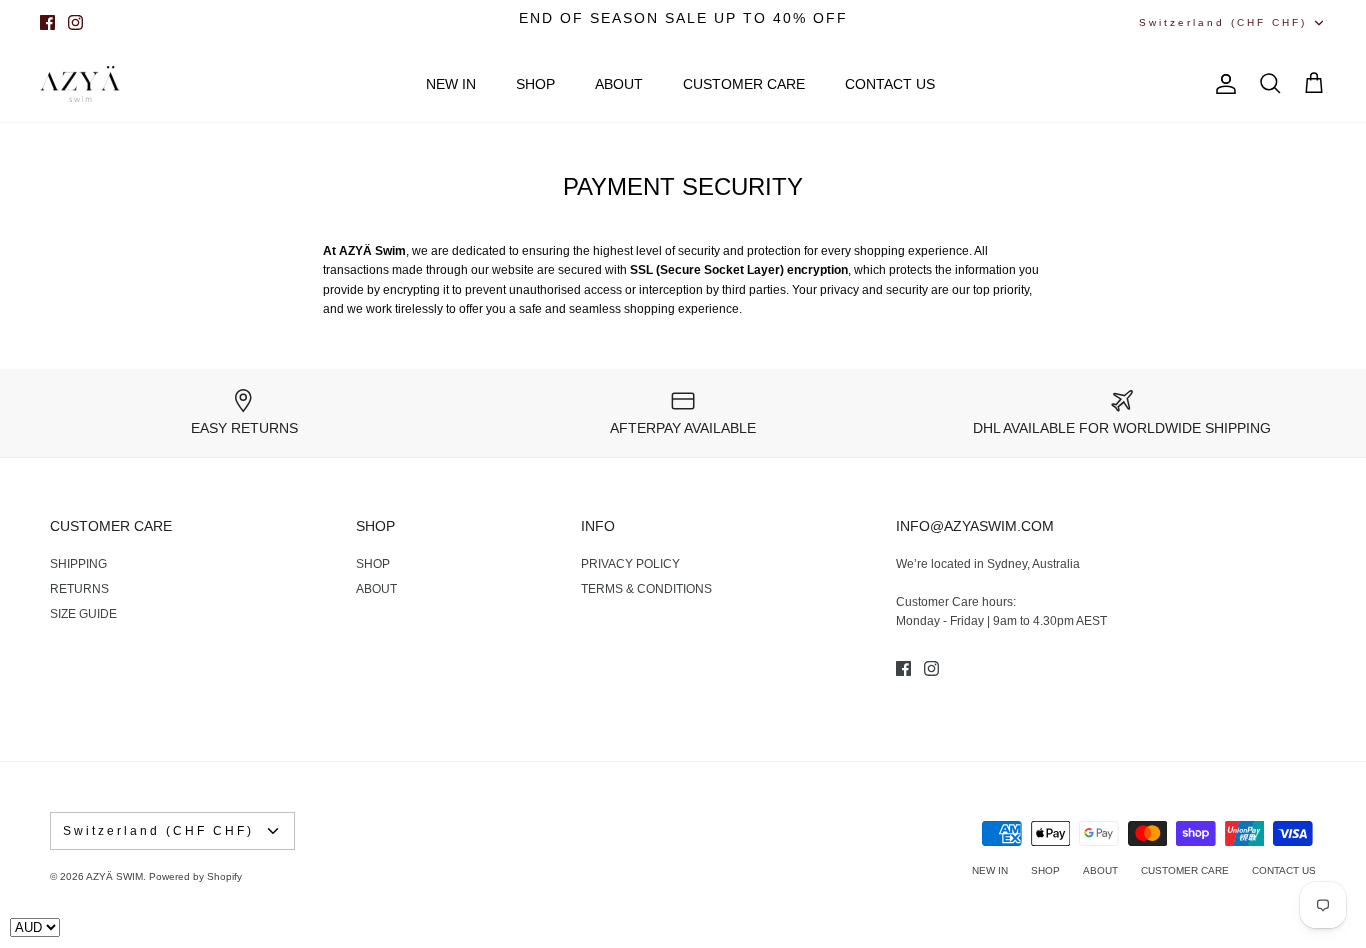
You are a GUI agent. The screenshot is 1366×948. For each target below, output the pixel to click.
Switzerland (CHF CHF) (1223, 22)
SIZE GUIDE (83, 614)
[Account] (1222, 84)
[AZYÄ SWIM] (80, 84)
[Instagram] (75, 22)
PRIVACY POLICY (630, 564)
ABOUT (619, 84)
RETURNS (79, 589)
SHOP (535, 84)
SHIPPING (78, 564)
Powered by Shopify (195, 876)
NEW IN (451, 84)
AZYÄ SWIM (114, 876)
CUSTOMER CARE (744, 84)
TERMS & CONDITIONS (646, 589)
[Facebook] (47, 22)
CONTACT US (890, 84)
